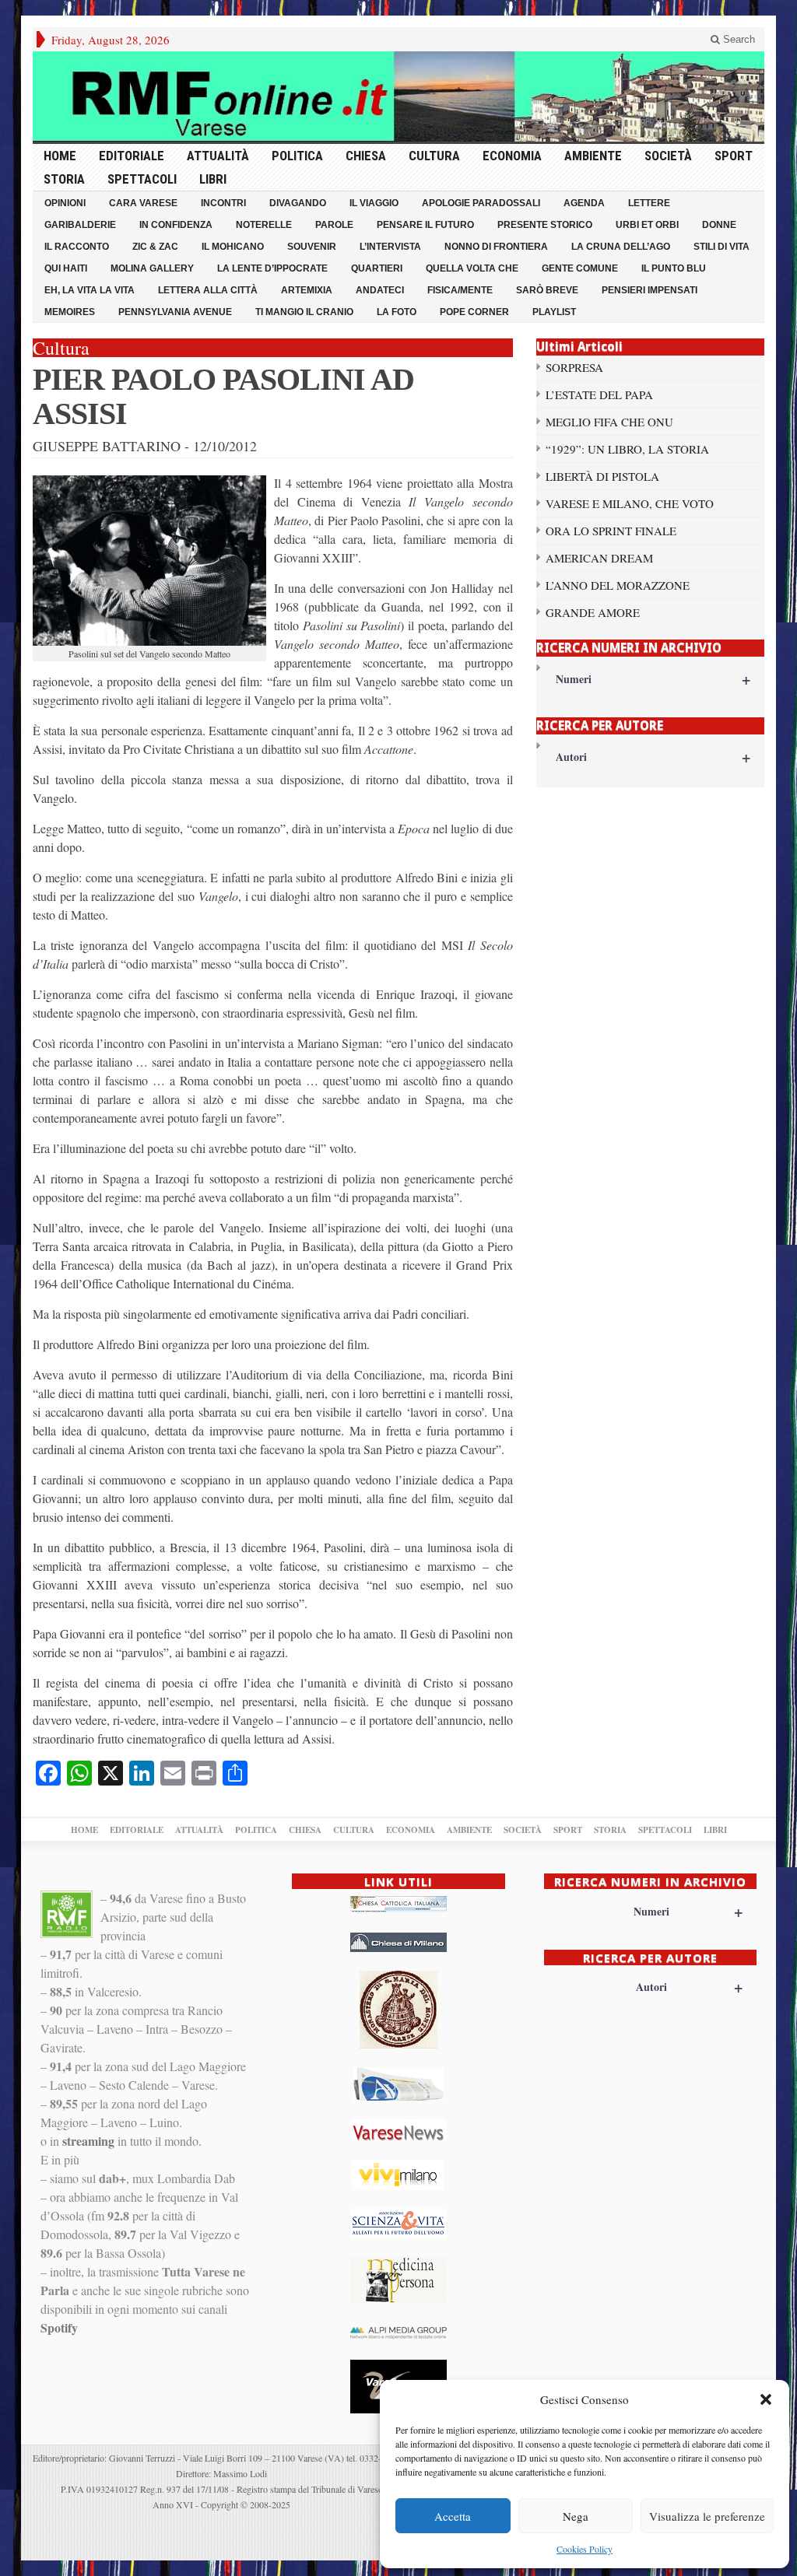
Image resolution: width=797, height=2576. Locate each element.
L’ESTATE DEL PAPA (599, 394)
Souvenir (312, 247)
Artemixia (307, 290)
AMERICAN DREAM (599, 558)
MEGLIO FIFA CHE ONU (609, 422)
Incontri (223, 203)
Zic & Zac (155, 247)
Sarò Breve (547, 290)
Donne (719, 225)
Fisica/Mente (460, 290)
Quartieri (377, 268)
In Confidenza (176, 225)
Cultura (434, 156)
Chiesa (366, 156)
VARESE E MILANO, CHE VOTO (630, 503)
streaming (88, 2141)
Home (60, 156)
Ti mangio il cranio (304, 312)
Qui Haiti (66, 268)
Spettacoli (142, 179)
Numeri (653, 679)
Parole (334, 225)
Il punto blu (674, 268)
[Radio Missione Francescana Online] (398, 96)
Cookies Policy (585, 2549)
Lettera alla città (208, 290)
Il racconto (77, 247)
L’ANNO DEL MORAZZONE (618, 585)
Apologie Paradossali (481, 203)
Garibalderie (80, 225)
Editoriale (132, 156)
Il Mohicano (233, 247)
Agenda (584, 203)
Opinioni (65, 203)
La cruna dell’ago (621, 247)
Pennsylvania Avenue (175, 312)
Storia (64, 179)
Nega (576, 2516)
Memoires (70, 312)
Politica (297, 156)
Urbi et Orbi (647, 225)
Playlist (554, 312)
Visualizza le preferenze (707, 2516)
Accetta (453, 2516)
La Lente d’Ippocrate (272, 268)
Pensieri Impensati (650, 290)
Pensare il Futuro (425, 225)
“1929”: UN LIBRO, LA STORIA (627, 449)
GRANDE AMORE (593, 612)
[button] (766, 2399)
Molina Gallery (152, 268)
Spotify (59, 2327)
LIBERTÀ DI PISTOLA (602, 476)
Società (668, 156)
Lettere (649, 203)
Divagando (298, 203)
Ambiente (593, 156)
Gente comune (580, 268)
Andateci (380, 290)
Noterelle (264, 225)
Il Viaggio (374, 203)
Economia (512, 156)
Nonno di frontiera (496, 247)
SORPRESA (574, 367)
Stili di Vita (722, 247)
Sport (734, 156)
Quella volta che (472, 268)
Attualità (218, 156)
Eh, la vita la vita (90, 290)
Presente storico (545, 225)
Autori (653, 757)
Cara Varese (143, 203)
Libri (213, 179)
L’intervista (390, 247)
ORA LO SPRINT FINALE (611, 531)
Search (737, 39)
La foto (397, 312)
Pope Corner (474, 312)
